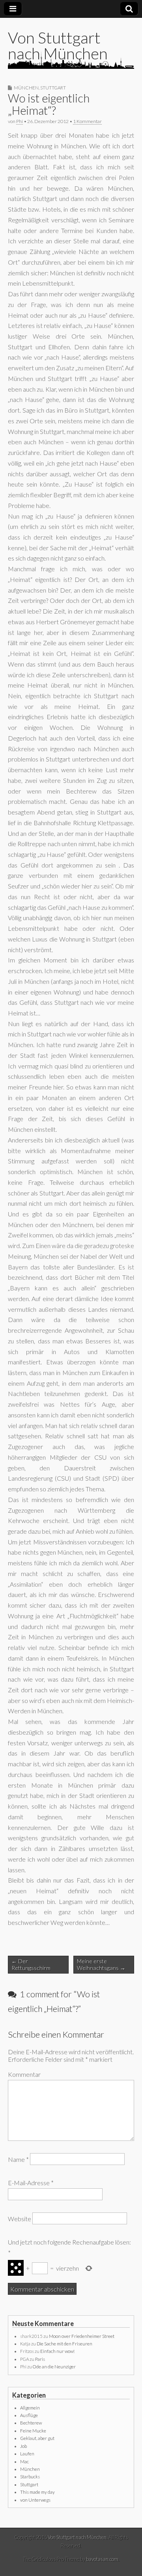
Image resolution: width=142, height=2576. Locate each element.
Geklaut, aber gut (37, 2438)
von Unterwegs (35, 2500)
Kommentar (24, 2074)
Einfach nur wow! (57, 2351)
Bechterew (31, 2423)
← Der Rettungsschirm (31, 1964)
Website (20, 2219)
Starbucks (30, 2477)
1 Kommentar (87, 121)
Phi (20, 121)
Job (23, 2446)
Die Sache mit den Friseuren (64, 2344)
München (26, 88)
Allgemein (30, 2408)
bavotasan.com (102, 2559)
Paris (40, 2359)
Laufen (27, 2454)
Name (18, 2159)
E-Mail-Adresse (31, 2183)
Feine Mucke (33, 2431)
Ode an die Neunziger (54, 2367)
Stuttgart (53, 88)
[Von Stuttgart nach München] (71, 60)
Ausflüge (29, 2415)
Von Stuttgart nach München (58, 45)
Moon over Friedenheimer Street (82, 2336)
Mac (24, 2461)
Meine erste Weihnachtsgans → (101, 1964)
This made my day (37, 2492)
